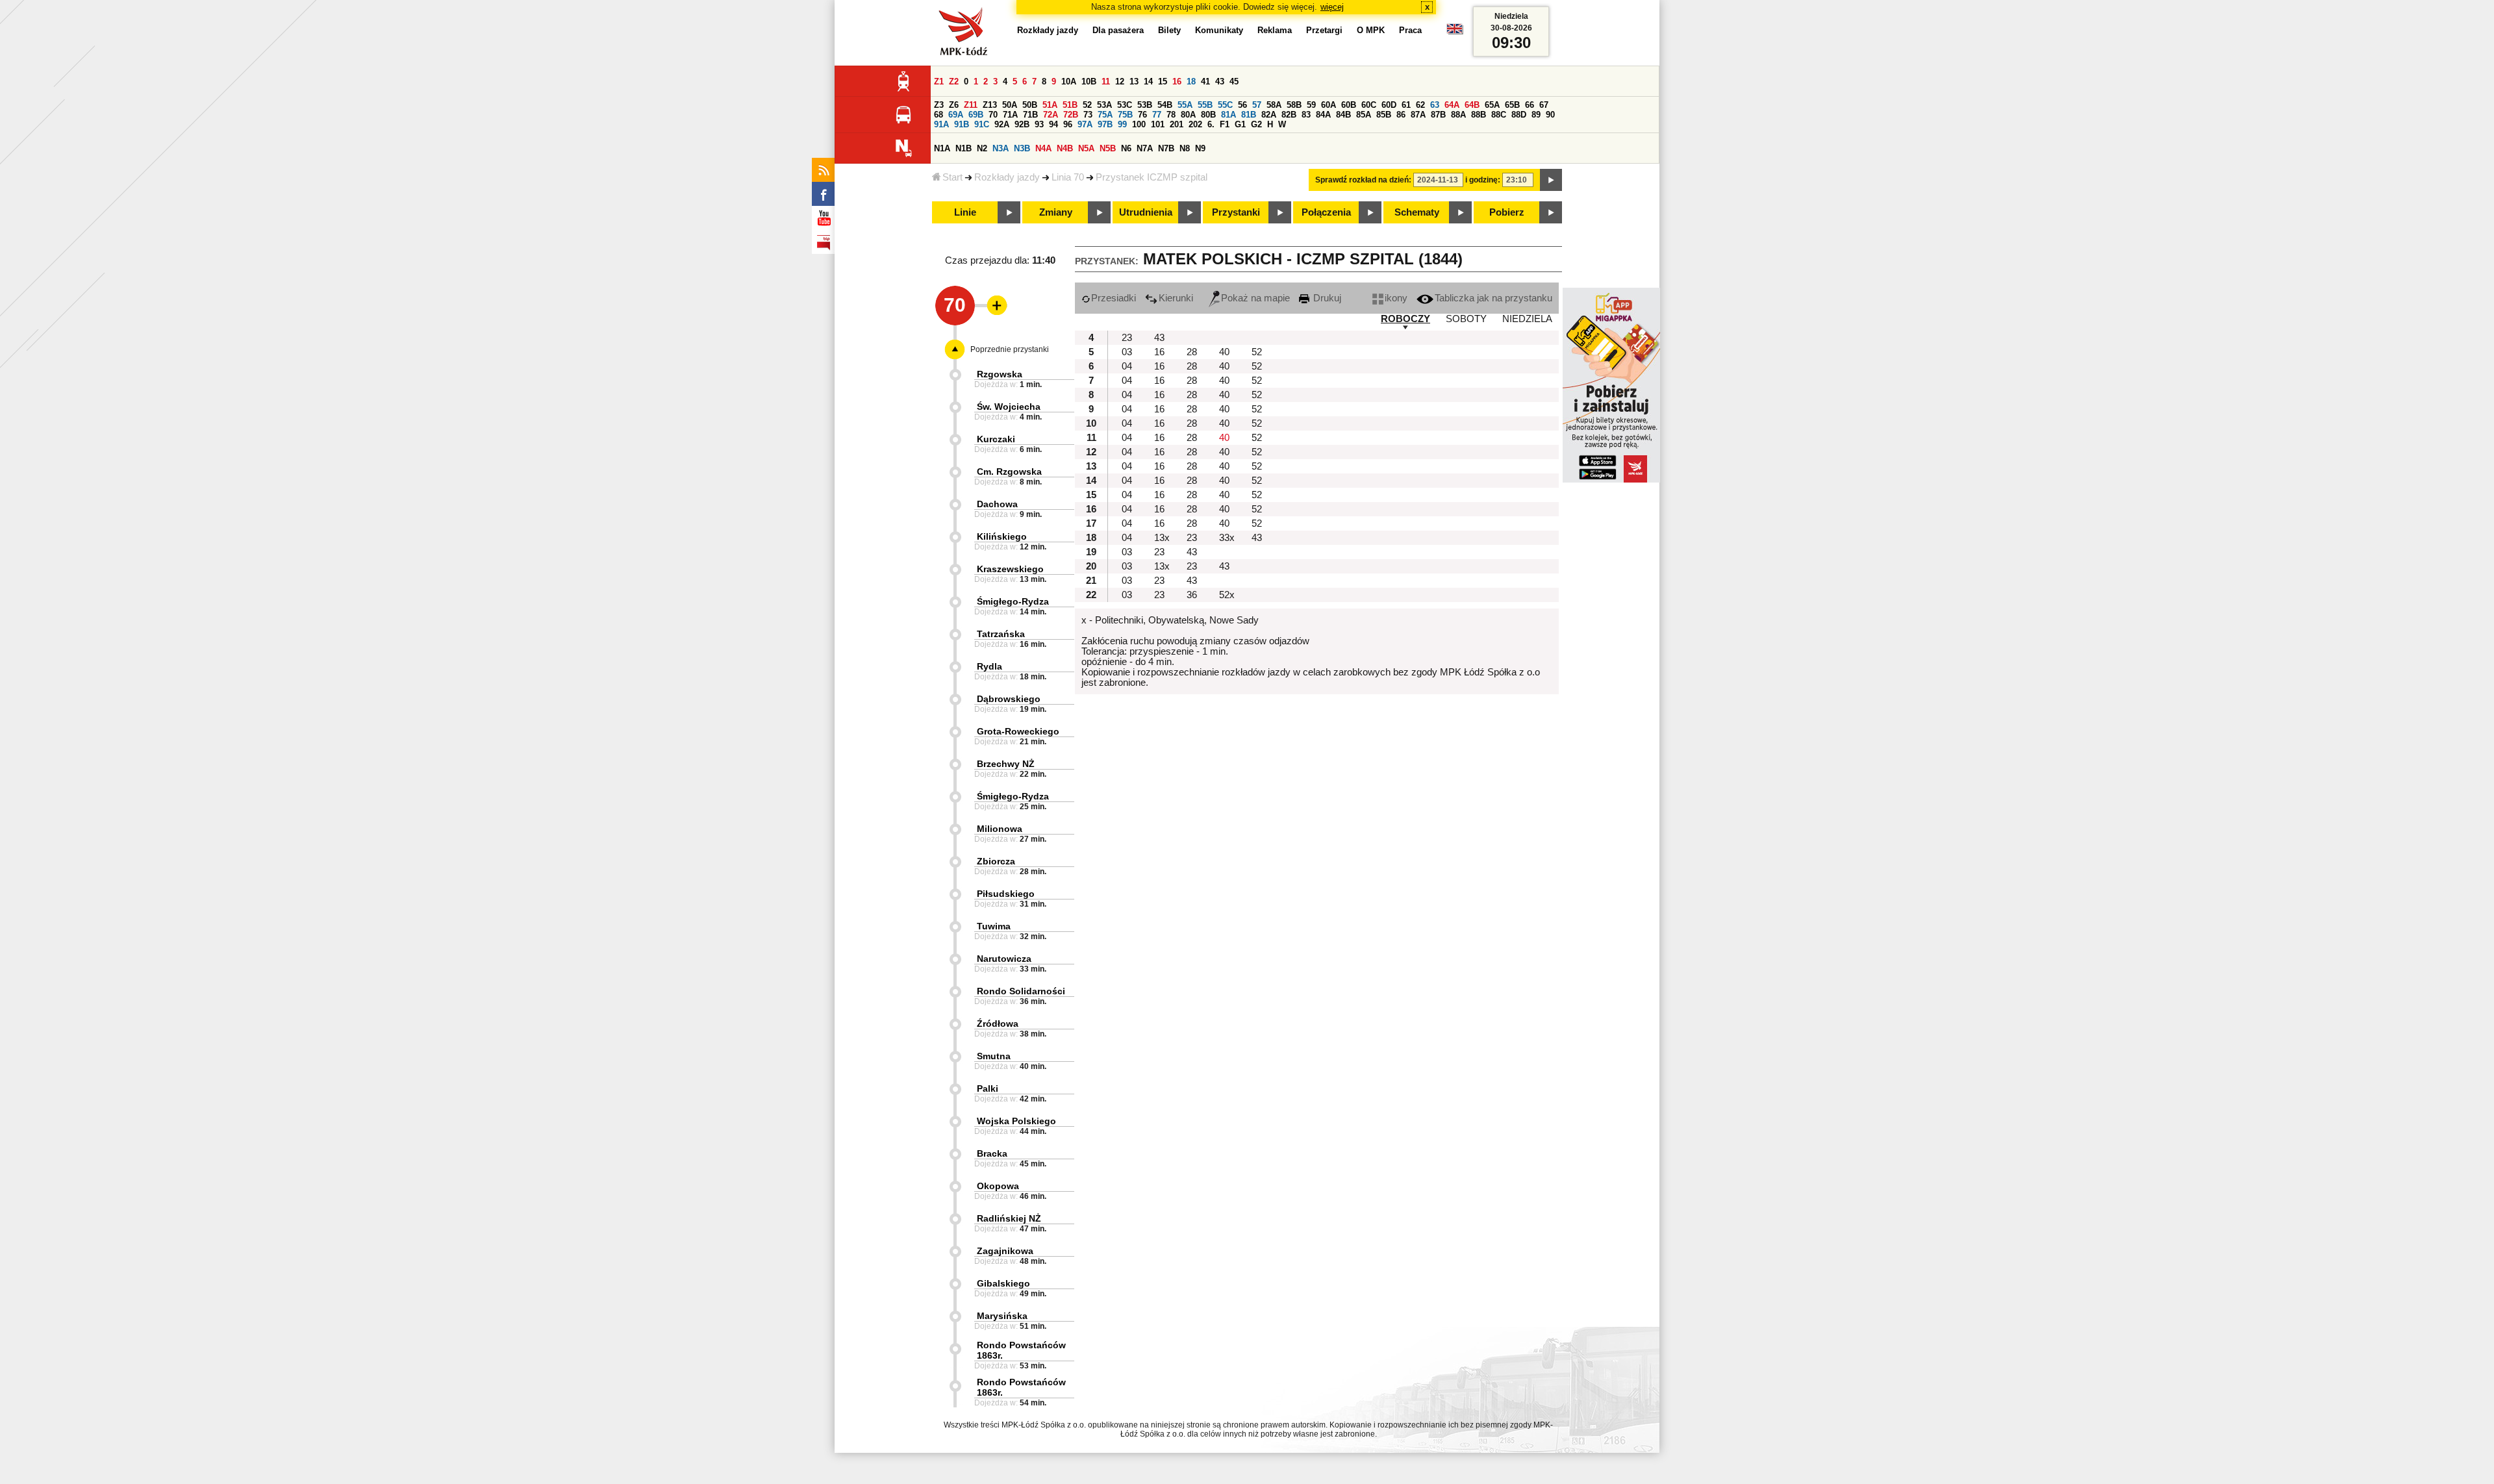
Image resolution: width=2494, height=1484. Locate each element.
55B (1205, 105)
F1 (1225, 124)
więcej (1332, 7)
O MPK (1371, 30)
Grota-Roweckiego (1018, 731)
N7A (1145, 148)
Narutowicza (1004, 959)
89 (1536, 115)
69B (976, 115)
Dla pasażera (1118, 30)
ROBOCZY (1405, 319)
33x (1227, 538)
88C (1499, 115)
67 (1544, 105)
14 (1148, 82)
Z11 (971, 105)
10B (1089, 82)
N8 (1185, 148)
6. (1211, 124)
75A (1105, 115)
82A (1269, 115)
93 (1039, 124)
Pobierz (1507, 212)
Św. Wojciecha (1009, 407)
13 (1134, 82)
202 (1195, 124)
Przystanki (1236, 212)
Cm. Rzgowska (1009, 472)
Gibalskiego (1003, 1283)
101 (1158, 124)
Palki (988, 1088)
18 (1191, 82)
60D (1389, 105)
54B (1165, 105)
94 (1053, 124)
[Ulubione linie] (993, 305)
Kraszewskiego (1010, 569)
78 (1171, 115)
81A (1228, 115)
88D (1519, 115)
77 (1157, 115)
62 (1420, 105)
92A (1002, 124)
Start (952, 177)
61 (1406, 105)
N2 (982, 148)
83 (1306, 115)
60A (1329, 105)
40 (1224, 352)
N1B (964, 148)
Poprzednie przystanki (1010, 349)
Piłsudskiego (1006, 894)
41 (1205, 82)
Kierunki (1176, 298)
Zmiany (1056, 212)
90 (1550, 115)
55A (1185, 105)
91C (982, 124)
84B (1343, 115)
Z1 (939, 82)
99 (1122, 124)
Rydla (989, 666)
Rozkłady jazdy (1007, 177)
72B (1071, 115)
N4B (1065, 148)
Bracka (992, 1153)
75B (1125, 115)
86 (1401, 115)
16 (1177, 82)
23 (1127, 338)
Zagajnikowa (1005, 1251)
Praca (1410, 30)
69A (956, 115)
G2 (1256, 124)
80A (1188, 115)
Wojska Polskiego (1016, 1121)
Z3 (939, 105)
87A (1418, 115)
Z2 (954, 82)
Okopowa (998, 1186)
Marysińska (1002, 1316)
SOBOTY (1466, 319)
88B (1479, 115)
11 (1106, 82)
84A (1323, 115)
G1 (1240, 124)
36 (1192, 595)
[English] (1455, 32)
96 (1068, 124)
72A (1051, 115)
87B (1438, 115)
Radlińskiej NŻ (1009, 1218)
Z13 (990, 105)
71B (1030, 115)
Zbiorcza (996, 861)
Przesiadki (1114, 298)
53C (1125, 105)
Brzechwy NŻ (1006, 764)
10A (1069, 82)
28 (1192, 352)
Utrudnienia (1146, 212)
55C (1225, 105)
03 (1127, 352)
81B (1249, 115)
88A (1458, 115)
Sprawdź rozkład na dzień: (1363, 180)
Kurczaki (996, 439)
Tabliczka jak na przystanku (1493, 298)
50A (1010, 105)
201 (1177, 124)
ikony (1396, 298)
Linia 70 (1068, 177)
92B (1022, 124)
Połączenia (1326, 212)
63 (1435, 105)
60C (1369, 105)
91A (941, 124)
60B (1349, 105)
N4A (1043, 148)
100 (1139, 124)
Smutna (994, 1056)
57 (1257, 105)
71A (1010, 115)
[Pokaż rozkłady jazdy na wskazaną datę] (1551, 180)
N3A (1001, 148)
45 (1234, 82)
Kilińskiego (1002, 536)
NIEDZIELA (1527, 319)
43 (1220, 82)
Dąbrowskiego (1009, 699)
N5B (1108, 148)
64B (1472, 105)
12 (1120, 82)
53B (1145, 105)
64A (1452, 105)
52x (1227, 595)
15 (1163, 82)
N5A (1086, 148)
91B (962, 124)
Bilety (1169, 30)
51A (1050, 105)
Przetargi (1324, 30)
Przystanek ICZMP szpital (1152, 177)
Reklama (1275, 30)
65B (1512, 105)
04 (1127, 366)
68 (938, 115)
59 (1311, 105)
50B (1030, 105)
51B (1070, 105)
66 (1530, 105)
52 (1087, 105)
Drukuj (1326, 298)
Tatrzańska (1001, 634)
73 (1088, 115)
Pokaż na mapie (1255, 298)
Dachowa (997, 504)
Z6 (954, 105)
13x (1162, 538)
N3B (1022, 148)
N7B (1166, 148)
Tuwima (994, 926)
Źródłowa (998, 1024)
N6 (1126, 148)
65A (1492, 105)
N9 (1200, 148)
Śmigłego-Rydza (1013, 601)
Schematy (1417, 212)
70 (993, 115)
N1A (942, 148)
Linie (965, 212)
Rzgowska (1000, 374)
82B (1289, 115)
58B (1294, 105)
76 (1142, 115)
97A (1085, 124)
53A (1104, 105)
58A (1274, 105)
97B (1105, 124)
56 (1242, 105)
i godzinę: (1483, 180)
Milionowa (1000, 829)
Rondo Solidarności (1021, 991)
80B (1208, 115)
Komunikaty (1219, 30)
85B (1384, 115)
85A (1364, 115)
